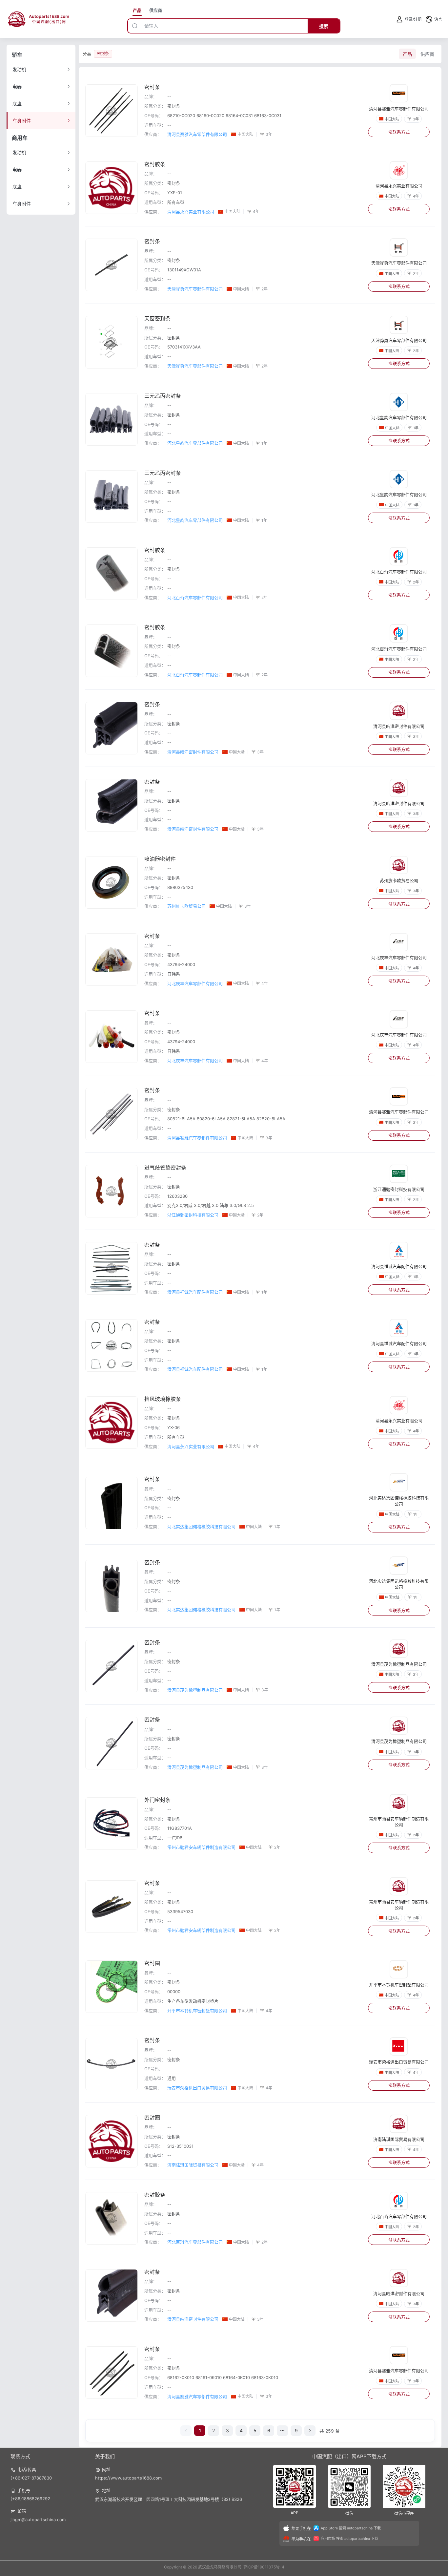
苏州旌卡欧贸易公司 (186, 906)
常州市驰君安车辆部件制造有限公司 (201, 1847)
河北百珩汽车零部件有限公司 (195, 598)
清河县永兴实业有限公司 (191, 212)
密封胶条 (155, 164)
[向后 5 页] (282, 2431)
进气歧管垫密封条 (165, 1168)
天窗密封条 (157, 318)
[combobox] (225, 26)
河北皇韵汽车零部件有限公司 (195, 443)
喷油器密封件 (160, 859)
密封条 (152, 87)
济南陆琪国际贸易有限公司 (193, 2165)
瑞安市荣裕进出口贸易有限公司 (197, 2088)
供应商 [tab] (156, 10)
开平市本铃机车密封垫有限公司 (197, 2011)
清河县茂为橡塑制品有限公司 (195, 1690)
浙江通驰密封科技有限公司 (193, 1215)
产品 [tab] (137, 10)
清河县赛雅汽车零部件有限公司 (197, 134)
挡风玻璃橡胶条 (163, 1399)
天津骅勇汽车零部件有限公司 (195, 289)
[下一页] (310, 2431)
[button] (434, 19)
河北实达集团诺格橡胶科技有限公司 (201, 1527)
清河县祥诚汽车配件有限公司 (195, 1292)
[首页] (39, 19)
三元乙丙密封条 (163, 396)
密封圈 (152, 1963)
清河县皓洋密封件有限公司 (193, 752)
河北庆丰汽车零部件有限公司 (195, 983)
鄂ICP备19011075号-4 (264, 2567)
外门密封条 (157, 1800)
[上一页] (186, 2431)
